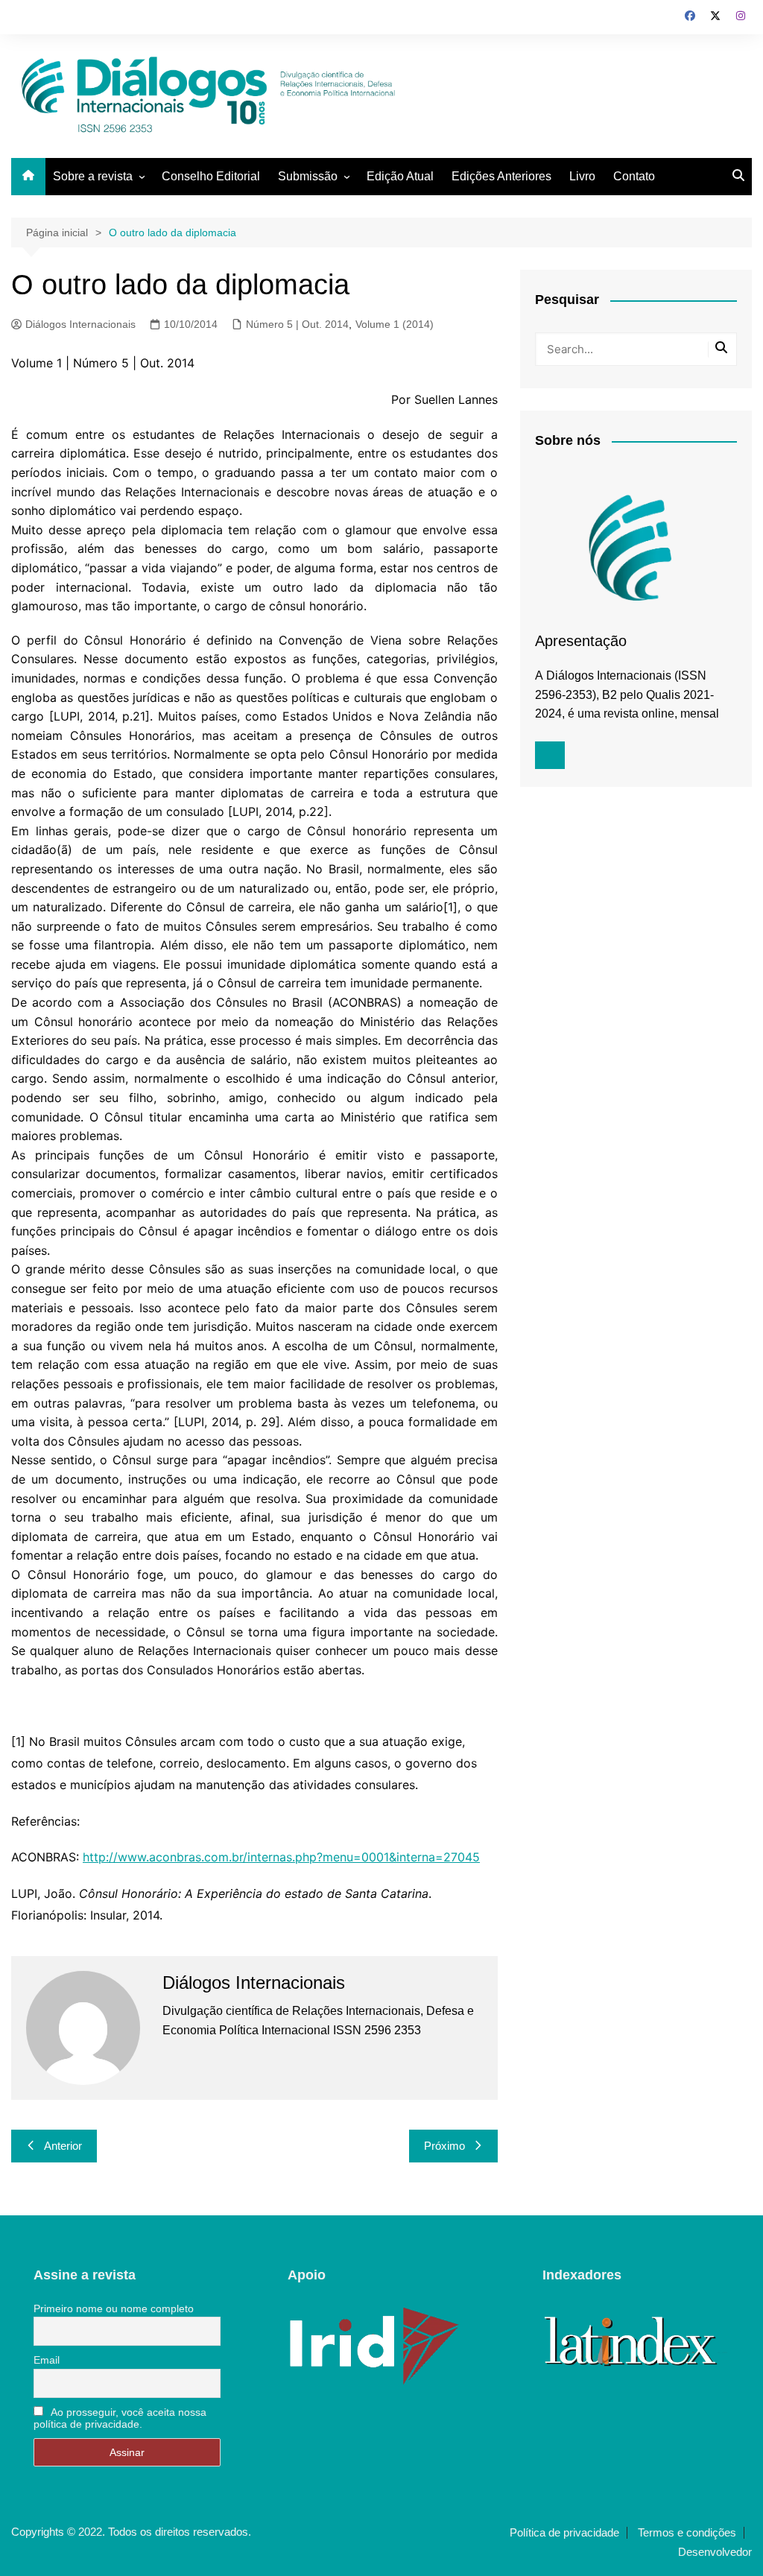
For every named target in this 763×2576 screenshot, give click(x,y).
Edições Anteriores (501, 176)
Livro (582, 176)
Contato (634, 176)
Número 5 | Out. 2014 (297, 324)
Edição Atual (400, 176)
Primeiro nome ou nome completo (114, 2308)
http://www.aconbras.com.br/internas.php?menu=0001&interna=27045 (281, 1857)
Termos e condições (687, 2533)
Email (47, 2360)
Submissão (308, 176)
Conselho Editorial (211, 176)
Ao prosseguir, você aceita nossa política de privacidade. (120, 2418)
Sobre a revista (93, 176)
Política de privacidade (564, 2533)
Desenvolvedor (715, 2552)
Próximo (444, 2146)
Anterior (63, 2146)
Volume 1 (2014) (395, 324)
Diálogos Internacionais (80, 324)
